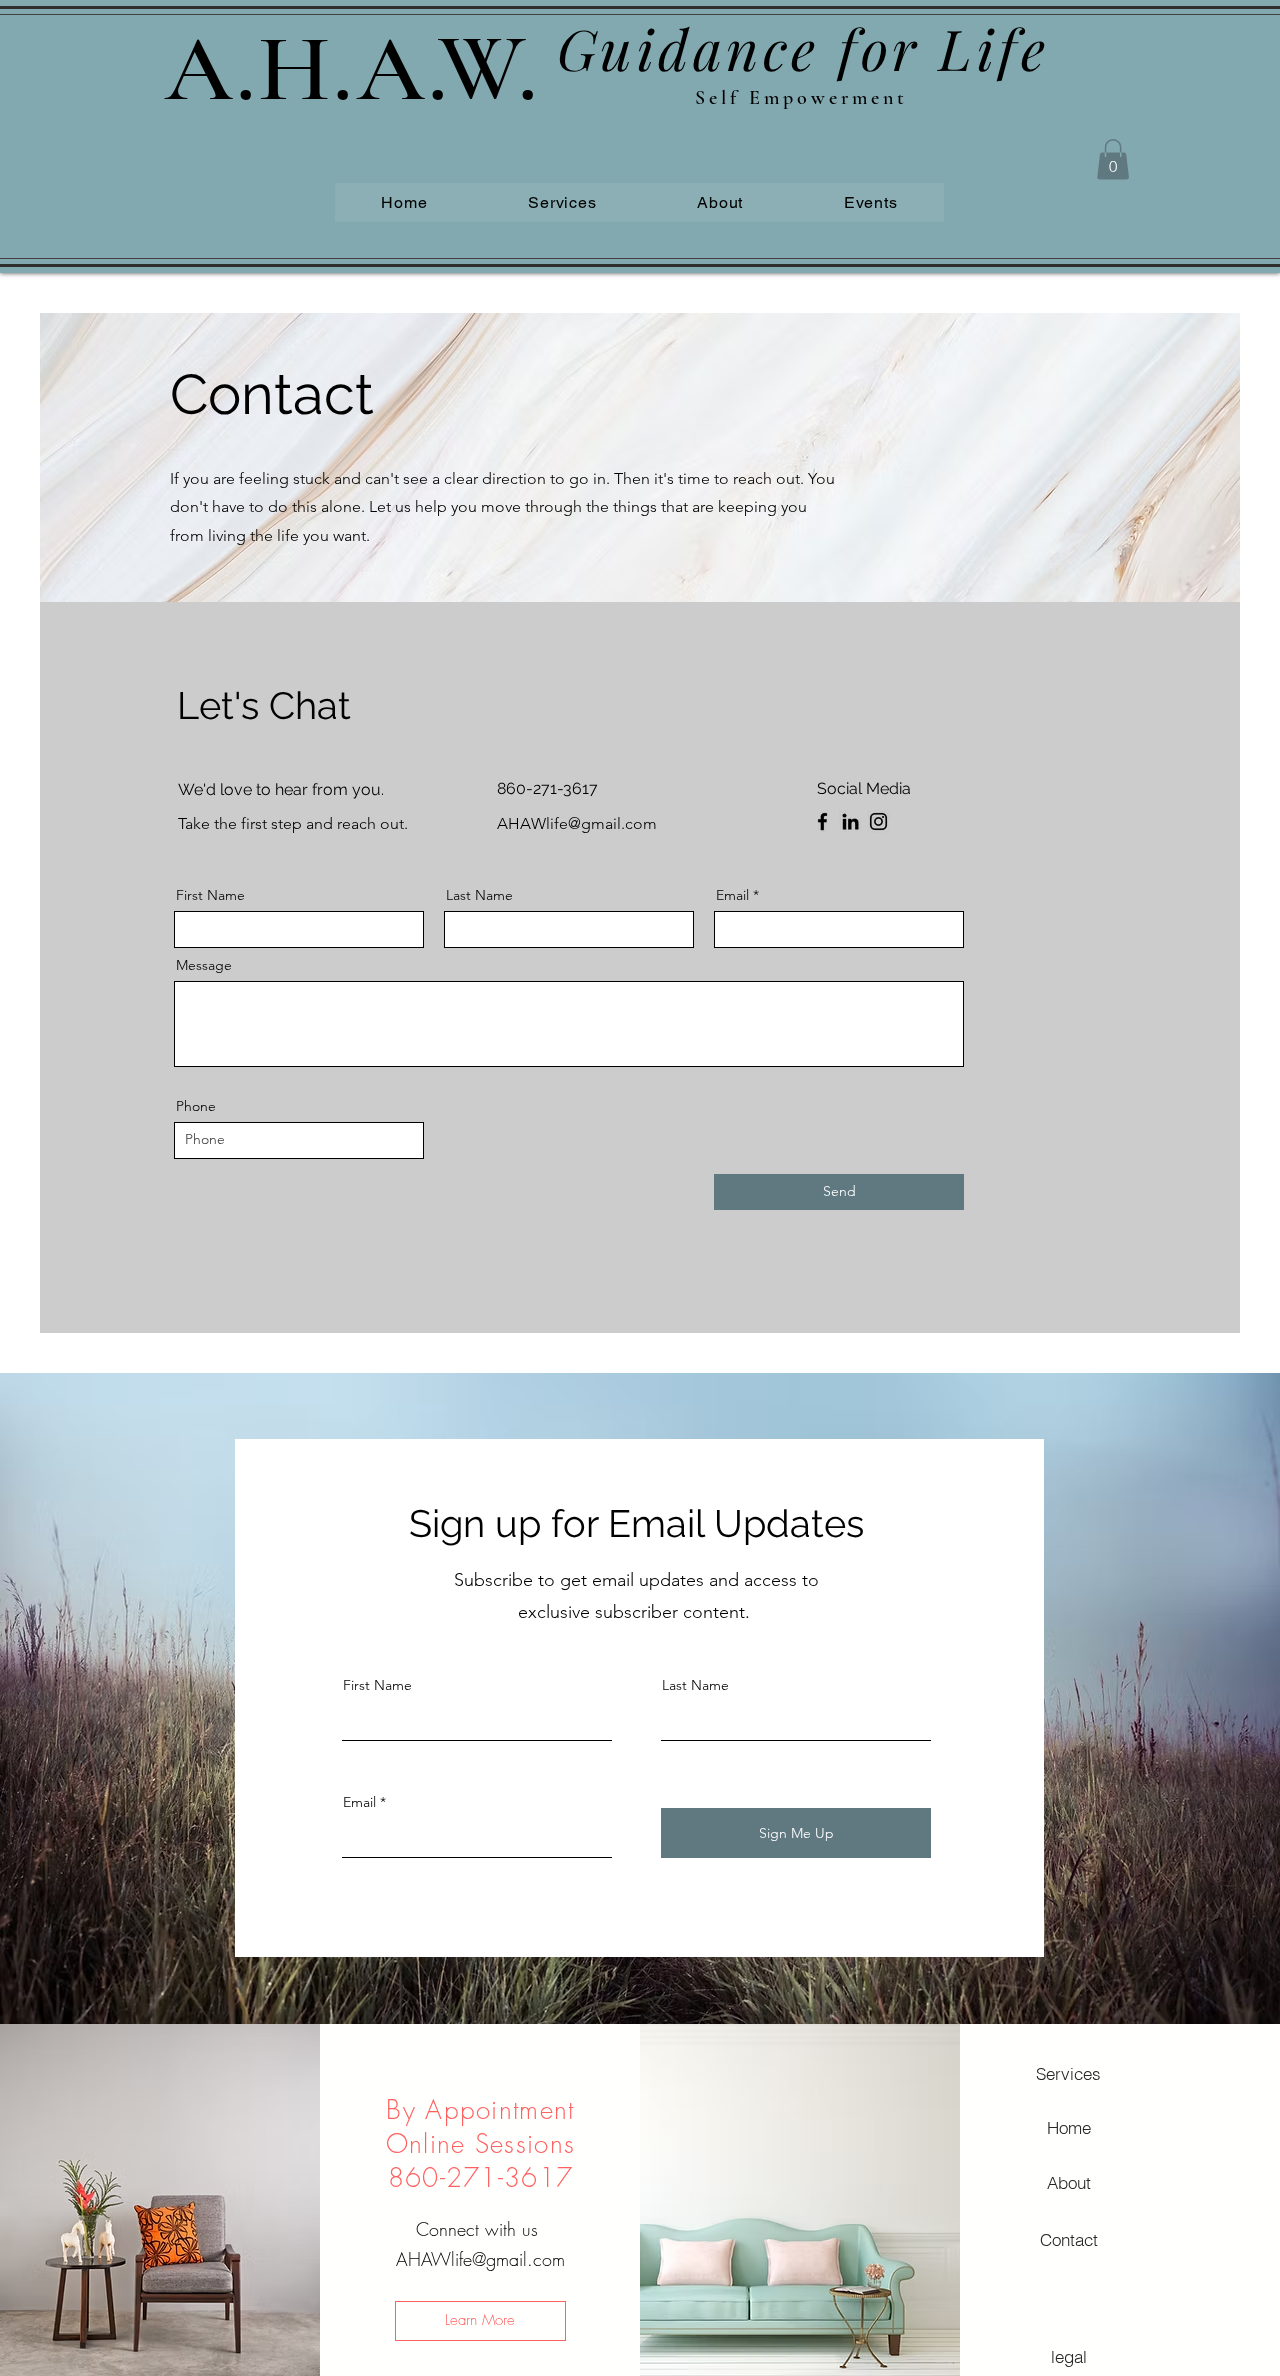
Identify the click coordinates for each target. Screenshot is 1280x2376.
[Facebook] (822, 821)
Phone (196, 1106)
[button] (1113, 159)
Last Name (479, 895)
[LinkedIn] (850, 821)
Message (204, 965)
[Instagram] (878, 821)
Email (732, 895)
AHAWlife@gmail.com (480, 2259)
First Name (210, 895)
